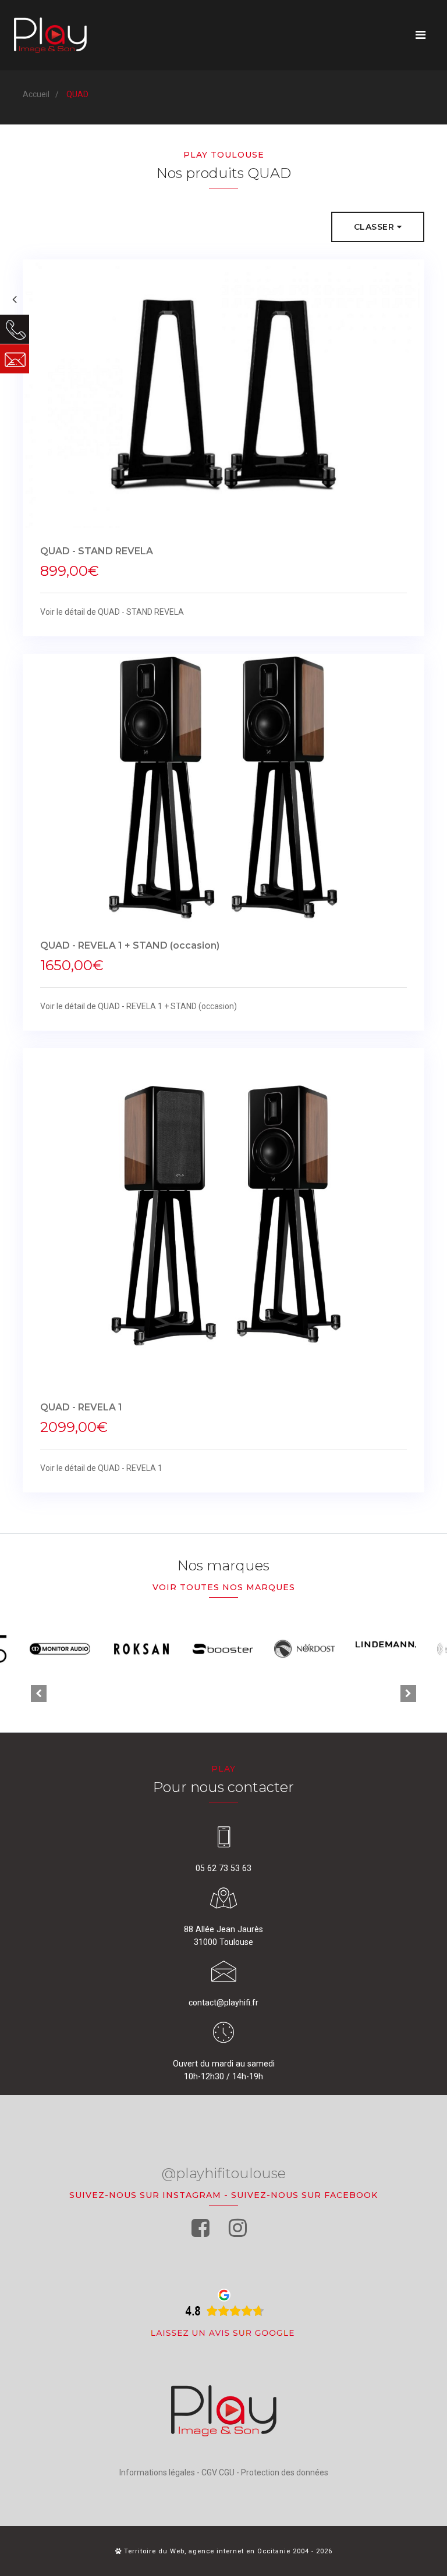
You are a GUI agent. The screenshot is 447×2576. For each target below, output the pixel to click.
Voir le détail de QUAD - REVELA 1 (101, 1468)
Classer (375, 227)
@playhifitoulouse (223, 2173)
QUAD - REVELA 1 (81, 1407)
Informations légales (157, 2472)
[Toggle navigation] (421, 35)
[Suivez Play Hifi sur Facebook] (201, 2228)
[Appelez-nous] (15, 329)
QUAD (77, 94)
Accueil (36, 94)
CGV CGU (218, 2472)
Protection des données (285, 2472)
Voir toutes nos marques (224, 1587)
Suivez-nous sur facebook (304, 2195)
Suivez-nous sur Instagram (145, 2195)
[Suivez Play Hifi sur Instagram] (238, 2228)
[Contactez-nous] (15, 359)
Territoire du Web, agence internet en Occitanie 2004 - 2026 (227, 2551)
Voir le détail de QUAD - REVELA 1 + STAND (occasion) (139, 1006)
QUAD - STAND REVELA (97, 551)
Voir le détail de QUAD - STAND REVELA (112, 612)
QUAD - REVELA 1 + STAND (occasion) (130, 945)
